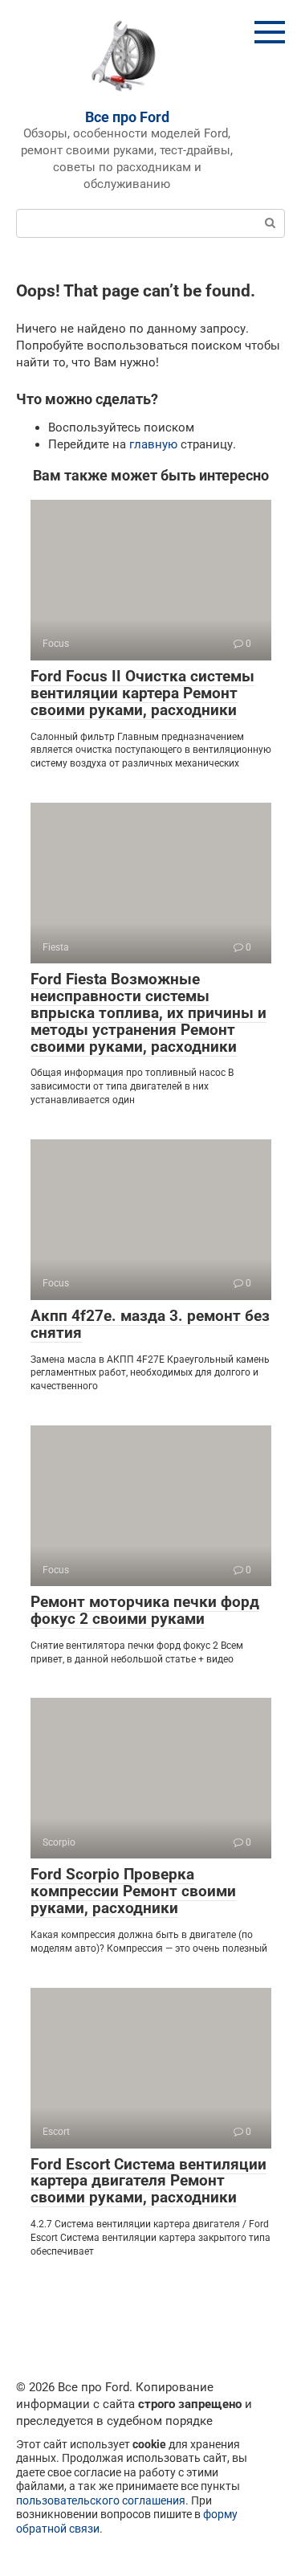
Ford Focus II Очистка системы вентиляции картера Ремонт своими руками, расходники (142, 693)
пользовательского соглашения (101, 2500)
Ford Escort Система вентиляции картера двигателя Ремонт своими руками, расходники (148, 2181)
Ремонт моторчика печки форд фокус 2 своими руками (145, 1610)
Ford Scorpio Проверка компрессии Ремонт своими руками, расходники (133, 1891)
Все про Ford (127, 117)
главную (153, 444)
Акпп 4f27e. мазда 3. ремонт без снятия (150, 1324)
